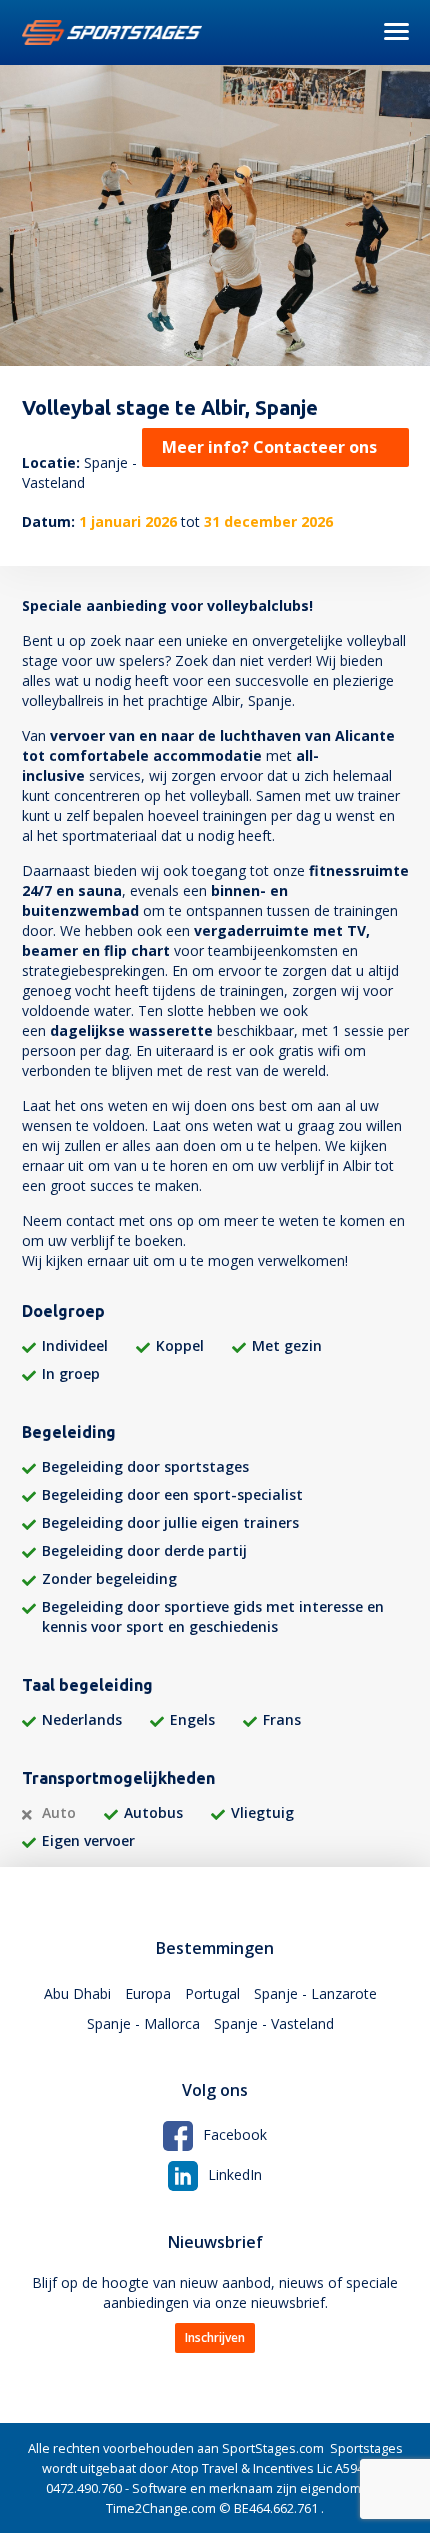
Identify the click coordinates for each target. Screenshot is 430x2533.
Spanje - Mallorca (143, 2023)
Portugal (212, 1993)
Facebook (235, 2134)
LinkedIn (235, 2174)
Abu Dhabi (77, 1993)
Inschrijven (215, 2337)
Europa (148, 1993)
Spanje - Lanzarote (315, 1993)
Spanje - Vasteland (274, 2023)
